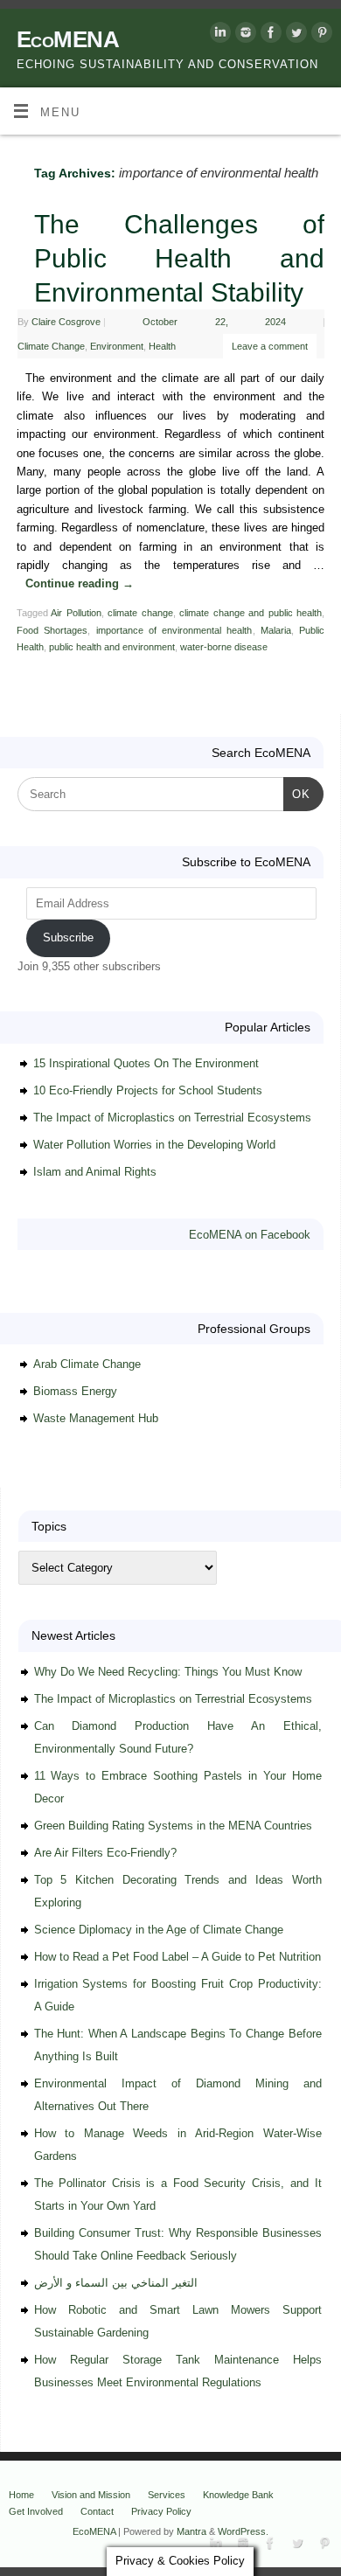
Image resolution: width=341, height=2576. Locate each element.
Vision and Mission (91, 2495)
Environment (117, 346)
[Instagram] (244, 35)
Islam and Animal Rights (95, 1172)
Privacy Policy (161, 2511)
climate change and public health (251, 613)
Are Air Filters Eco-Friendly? (105, 1853)
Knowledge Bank (238, 2495)
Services (167, 2495)
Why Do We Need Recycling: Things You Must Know (168, 1672)
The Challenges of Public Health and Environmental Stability (179, 258)
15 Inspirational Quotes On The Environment (146, 1063)
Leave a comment (270, 346)
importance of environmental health (174, 630)
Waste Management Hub (96, 1418)
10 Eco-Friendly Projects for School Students (148, 1090)
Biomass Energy (75, 1391)
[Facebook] (269, 35)
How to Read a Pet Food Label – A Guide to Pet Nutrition (177, 1957)
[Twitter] (294, 35)
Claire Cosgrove (66, 322)
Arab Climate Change (87, 1364)
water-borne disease (224, 647)
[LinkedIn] (218, 35)
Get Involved (36, 2511)
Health (162, 346)
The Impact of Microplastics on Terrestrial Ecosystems (172, 1118)
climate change (140, 613)
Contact (97, 2511)
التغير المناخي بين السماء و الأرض (116, 2283)
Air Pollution (76, 613)
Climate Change (51, 346)
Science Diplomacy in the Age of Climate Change (159, 1930)
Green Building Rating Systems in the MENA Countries (173, 1826)
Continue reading (80, 584)
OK (297, 794)
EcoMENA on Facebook (250, 1235)
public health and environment (112, 647)
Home (21, 2495)
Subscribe (68, 937)
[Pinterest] (320, 35)
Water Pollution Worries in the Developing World (154, 1145)
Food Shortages (52, 630)
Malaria (276, 630)
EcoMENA (68, 39)
